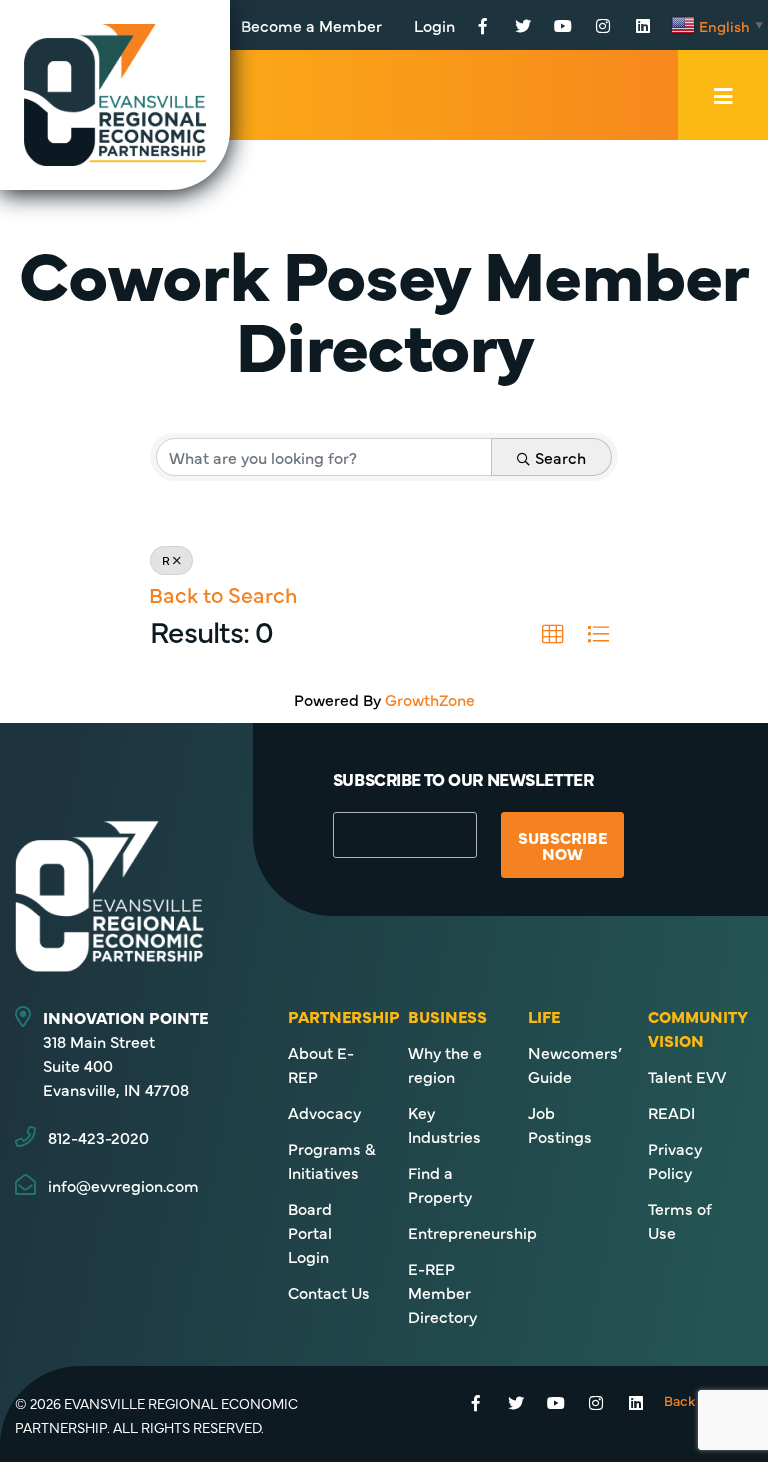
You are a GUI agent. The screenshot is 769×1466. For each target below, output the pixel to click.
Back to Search (223, 594)
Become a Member (311, 25)
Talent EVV (687, 1076)
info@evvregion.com (123, 1185)
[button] (553, 635)
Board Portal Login (310, 1232)
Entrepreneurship (472, 1232)
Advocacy (324, 1112)
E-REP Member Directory (442, 1292)
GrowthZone (430, 699)
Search (560, 457)
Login (434, 25)
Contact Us (329, 1292)
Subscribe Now (562, 845)
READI (671, 1112)
